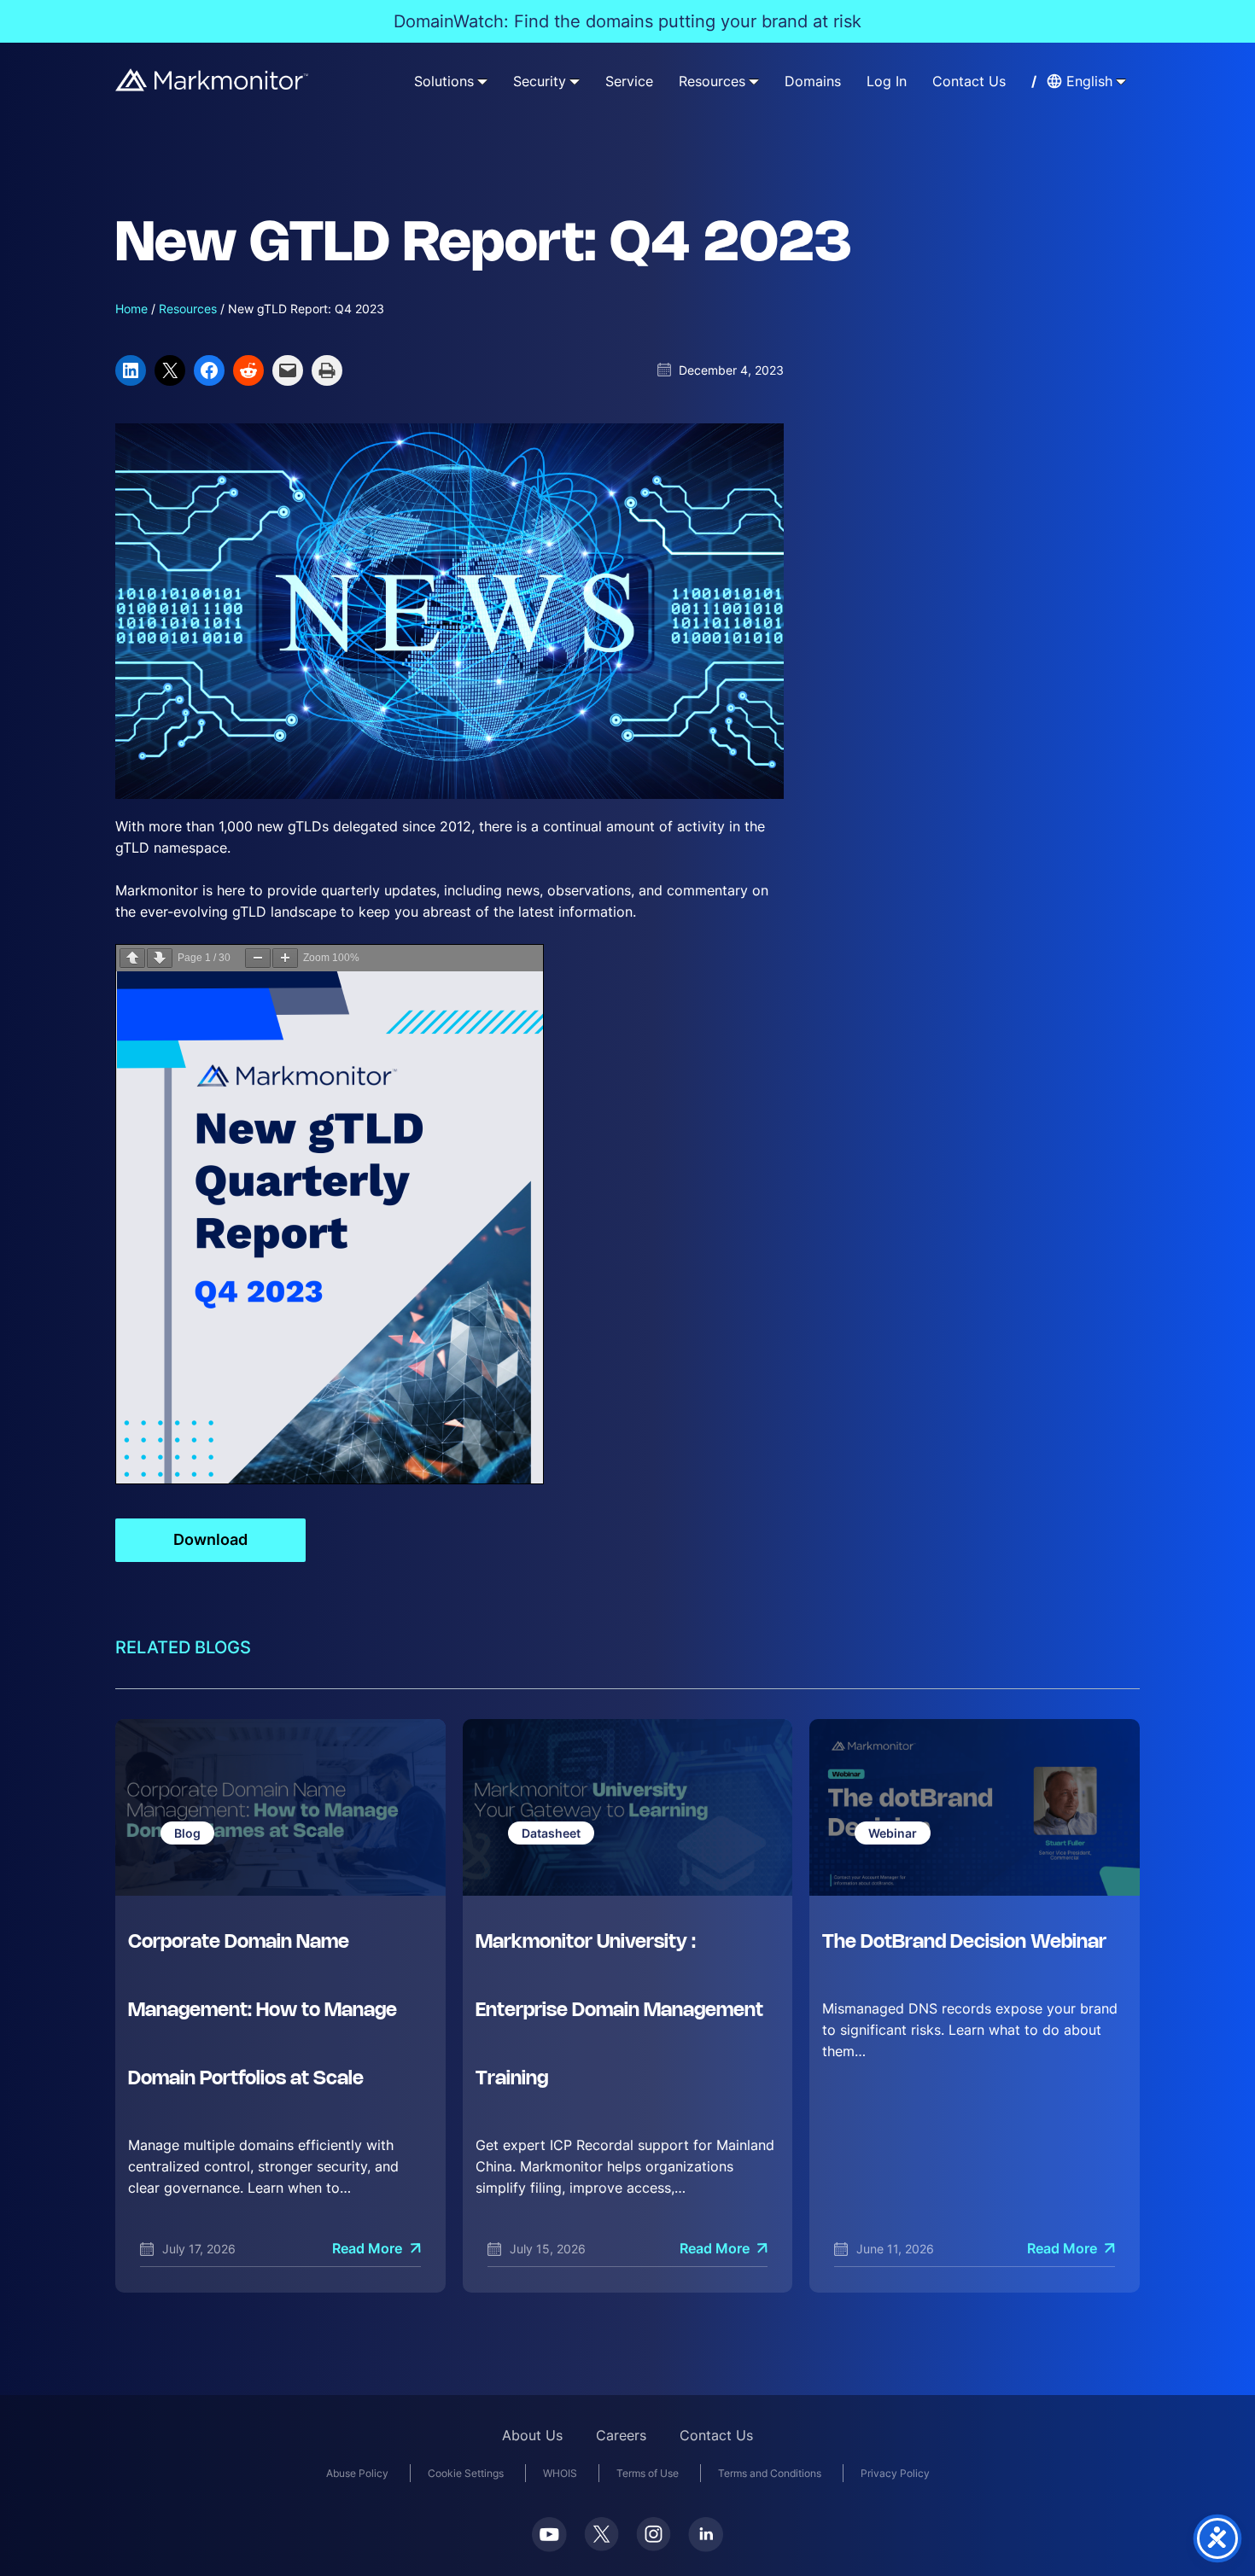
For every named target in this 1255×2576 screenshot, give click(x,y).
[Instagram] (654, 2534)
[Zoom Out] (258, 958)
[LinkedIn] (706, 2535)
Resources (188, 309)
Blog (187, 1833)
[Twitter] (601, 2534)
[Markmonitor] (213, 80)
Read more (367, 2249)
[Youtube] (549, 2535)
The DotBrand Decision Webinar (964, 1943)
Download (210, 1539)
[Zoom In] (285, 958)
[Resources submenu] (754, 81)
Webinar (893, 1833)
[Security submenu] (575, 81)
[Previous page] (132, 958)
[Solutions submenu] (482, 81)
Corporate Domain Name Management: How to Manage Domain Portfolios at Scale (263, 2011)
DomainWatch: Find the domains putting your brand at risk (627, 21)
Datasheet (551, 1833)
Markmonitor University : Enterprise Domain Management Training (619, 2011)
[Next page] (160, 958)
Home (131, 309)
